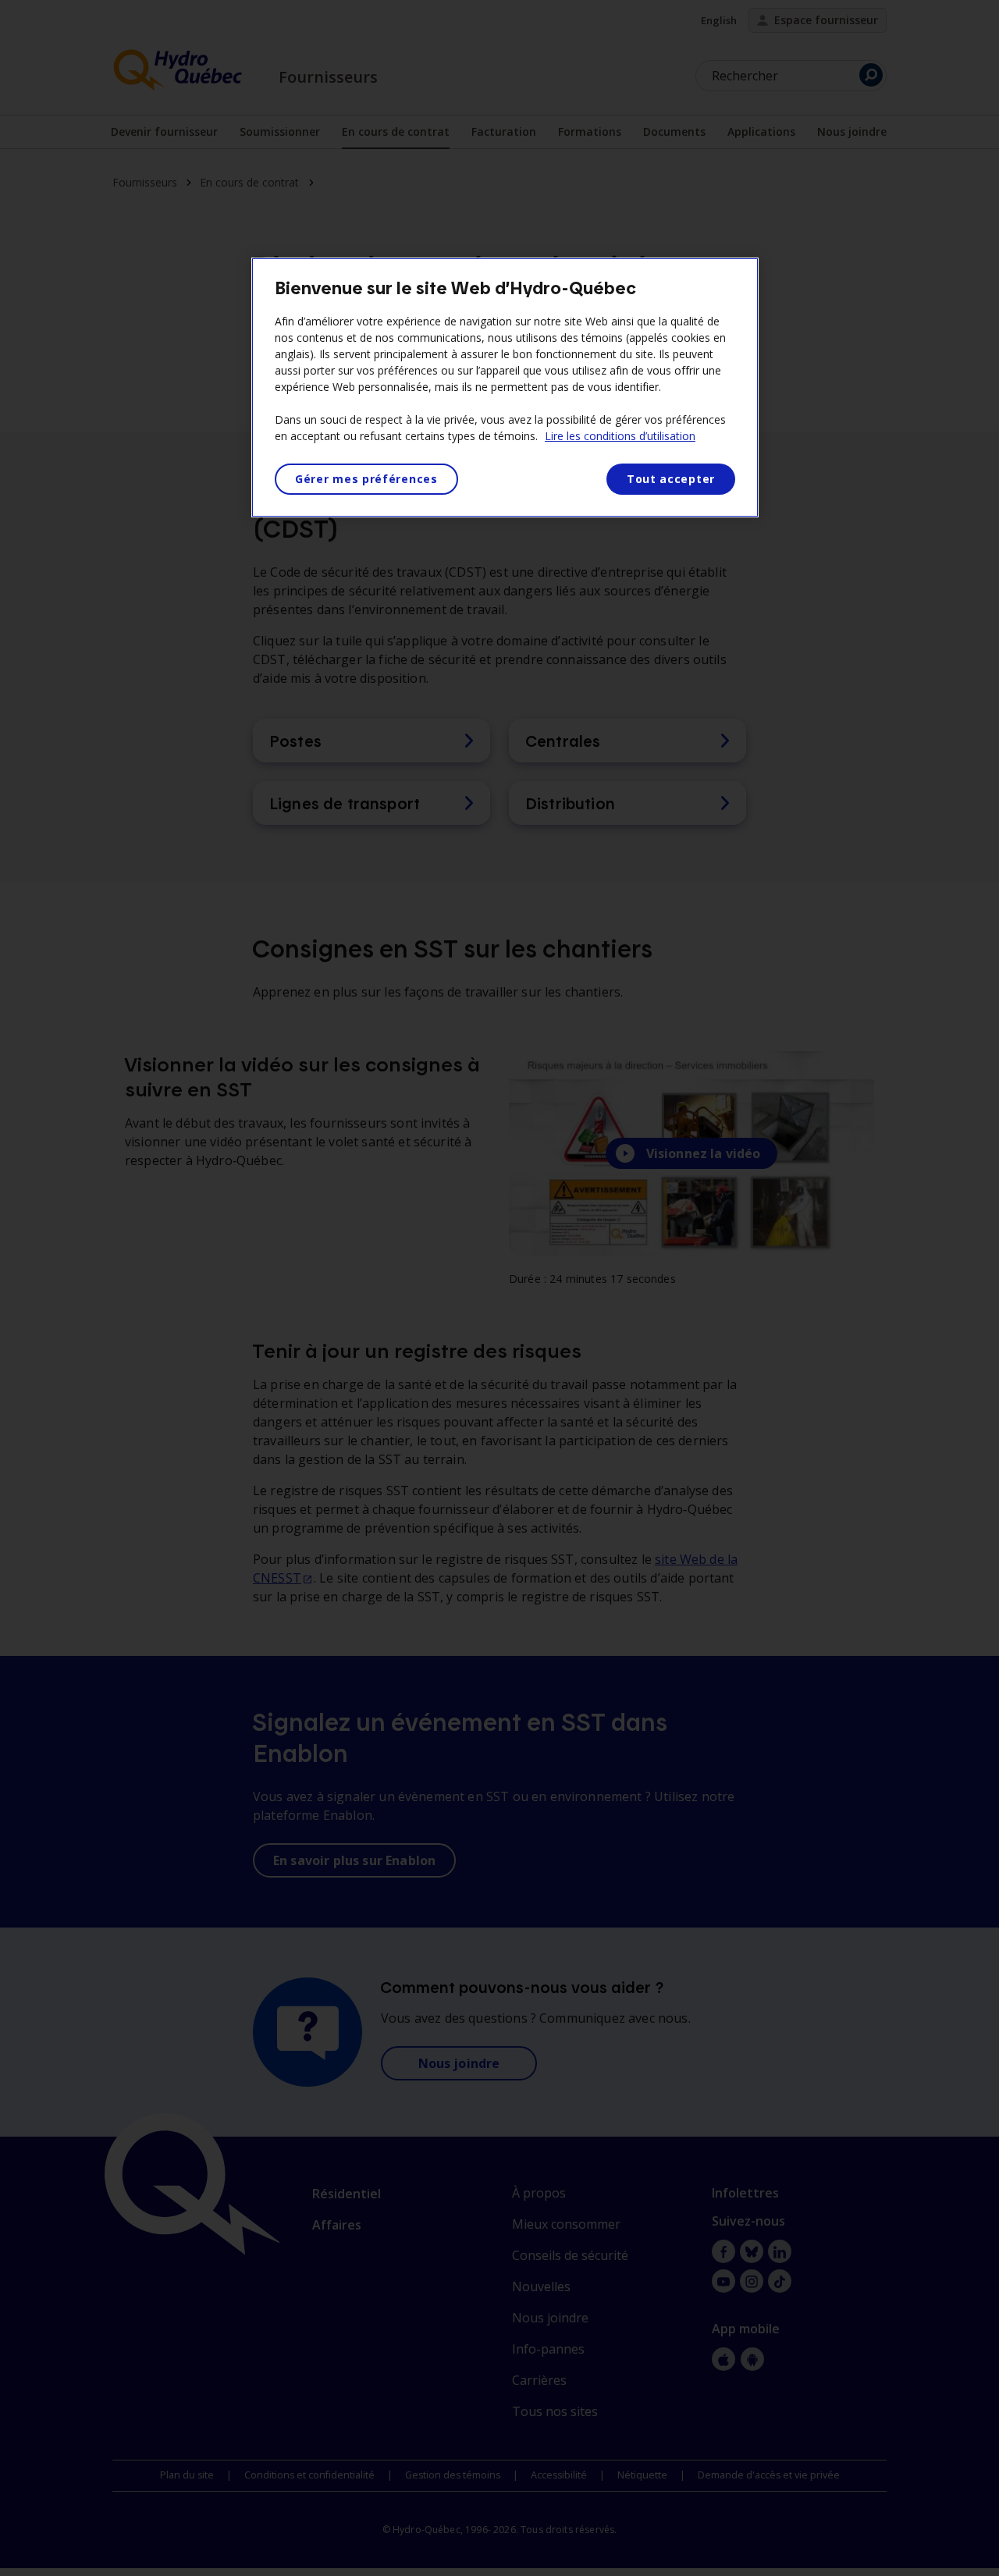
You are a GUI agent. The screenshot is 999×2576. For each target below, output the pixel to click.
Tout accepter (671, 479)
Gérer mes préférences (366, 479)
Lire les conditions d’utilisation (620, 436)
